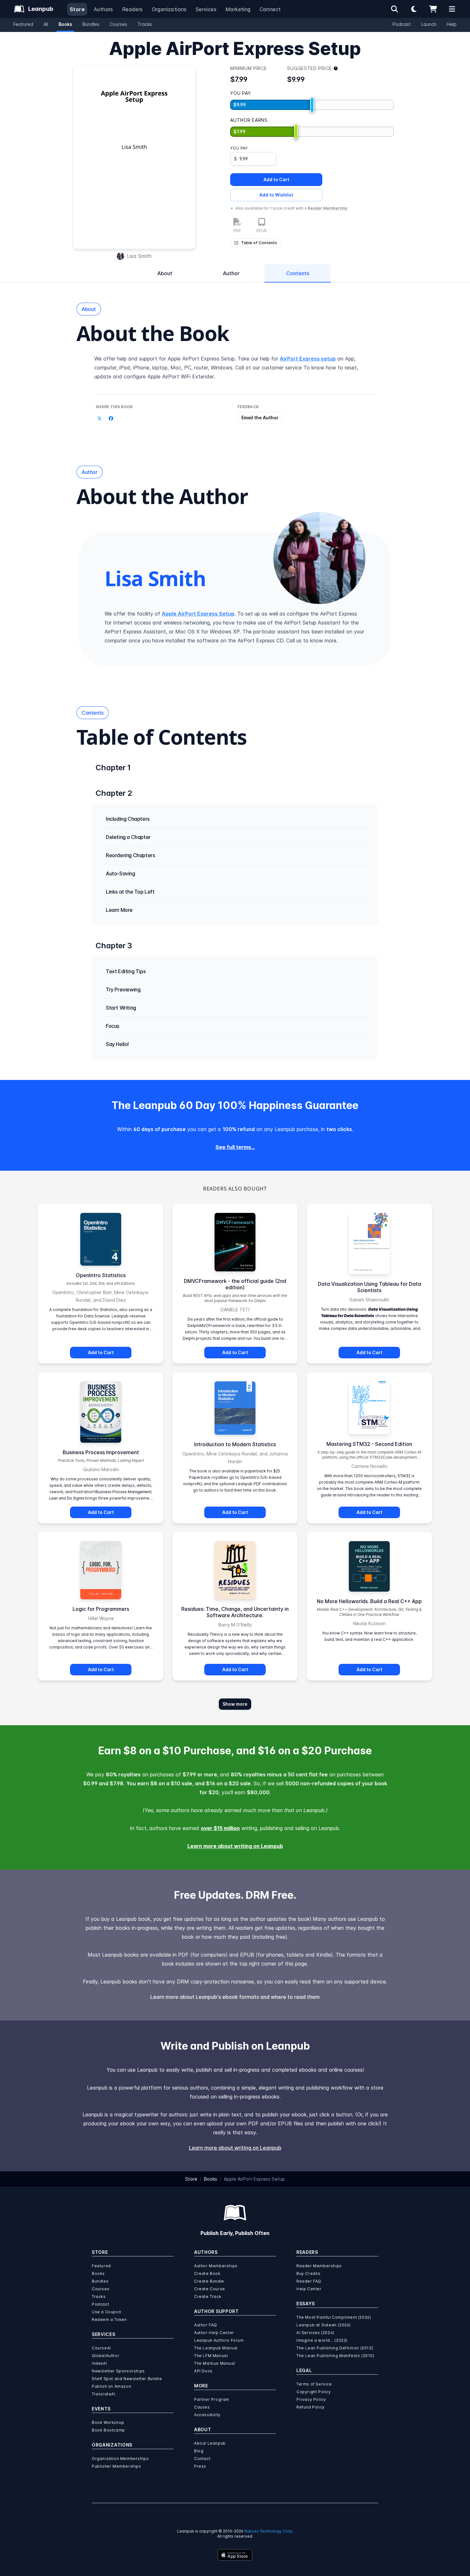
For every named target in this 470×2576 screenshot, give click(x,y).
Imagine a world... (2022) (322, 2340)
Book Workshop (108, 2422)
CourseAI (101, 2348)
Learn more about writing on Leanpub (235, 1846)
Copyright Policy (314, 2392)
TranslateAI (104, 2394)
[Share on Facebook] (111, 418)
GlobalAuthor (106, 2356)
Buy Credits (309, 2273)
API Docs (203, 2371)
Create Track (208, 2297)
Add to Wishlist (276, 195)
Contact (202, 2459)
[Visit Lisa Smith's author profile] (319, 558)
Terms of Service (314, 2384)
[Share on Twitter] (99, 418)
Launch (429, 24)
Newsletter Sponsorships (118, 2371)
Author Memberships (216, 2266)
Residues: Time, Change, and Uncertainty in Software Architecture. (235, 1612)
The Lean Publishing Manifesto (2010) (335, 2356)
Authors (103, 9)
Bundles (91, 24)
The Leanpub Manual (216, 2348)
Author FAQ (206, 2325)
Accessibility (207, 2415)
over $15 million (220, 1828)
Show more (235, 1704)
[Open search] (395, 9)
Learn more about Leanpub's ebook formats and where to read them (235, 1997)
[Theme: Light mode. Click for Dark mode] (414, 9)
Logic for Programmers (101, 1609)
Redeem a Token (109, 2320)
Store (77, 9)
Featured (23, 24)
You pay (239, 148)
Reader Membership (328, 208)
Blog (199, 2451)
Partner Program (212, 2399)
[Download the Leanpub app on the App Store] (235, 2555)
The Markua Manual (215, 2363)
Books (65, 24)
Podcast (402, 24)
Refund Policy (311, 2407)
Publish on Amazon (111, 2386)
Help (452, 24)
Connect (270, 9)
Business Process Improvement (101, 1452)
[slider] (312, 105)
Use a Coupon (106, 2312)
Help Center (309, 2289)
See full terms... (235, 1147)
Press (200, 2466)
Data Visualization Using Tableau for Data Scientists (369, 1287)
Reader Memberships (319, 2266)
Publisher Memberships (117, 2466)
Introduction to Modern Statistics (235, 1444)
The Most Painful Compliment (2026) (334, 2317)
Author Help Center (214, 2333)
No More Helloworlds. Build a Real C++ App (369, 1601)
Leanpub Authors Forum (219, 2340)
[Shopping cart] (433, 9)
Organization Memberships (120, 2459)
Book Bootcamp (108, 2430)
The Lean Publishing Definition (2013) (335, 2348)
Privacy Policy (311, 2399)
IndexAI (99, 2363)
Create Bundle (209, 2281)
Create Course (210, 2289)
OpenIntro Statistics (101, 1275)
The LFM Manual (211, 2356)
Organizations (169, 9)
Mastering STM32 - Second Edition (369, 1444)
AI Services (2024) (315, 2333)
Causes (202, 2407)
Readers (133, 9)
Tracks (145, 24)
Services (206, 9)
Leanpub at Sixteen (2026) (324, 2325)
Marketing (238, 9)
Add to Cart (276, 179)
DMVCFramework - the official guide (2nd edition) (235, 1284)
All (46, 24)
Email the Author (260, 418)
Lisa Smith (139, 256)
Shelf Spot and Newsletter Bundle (127, 2379)
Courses (118, 24)
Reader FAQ (309, 2281)
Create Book (207, 2273)
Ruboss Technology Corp (268, 2531)
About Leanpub (210, 2443)
